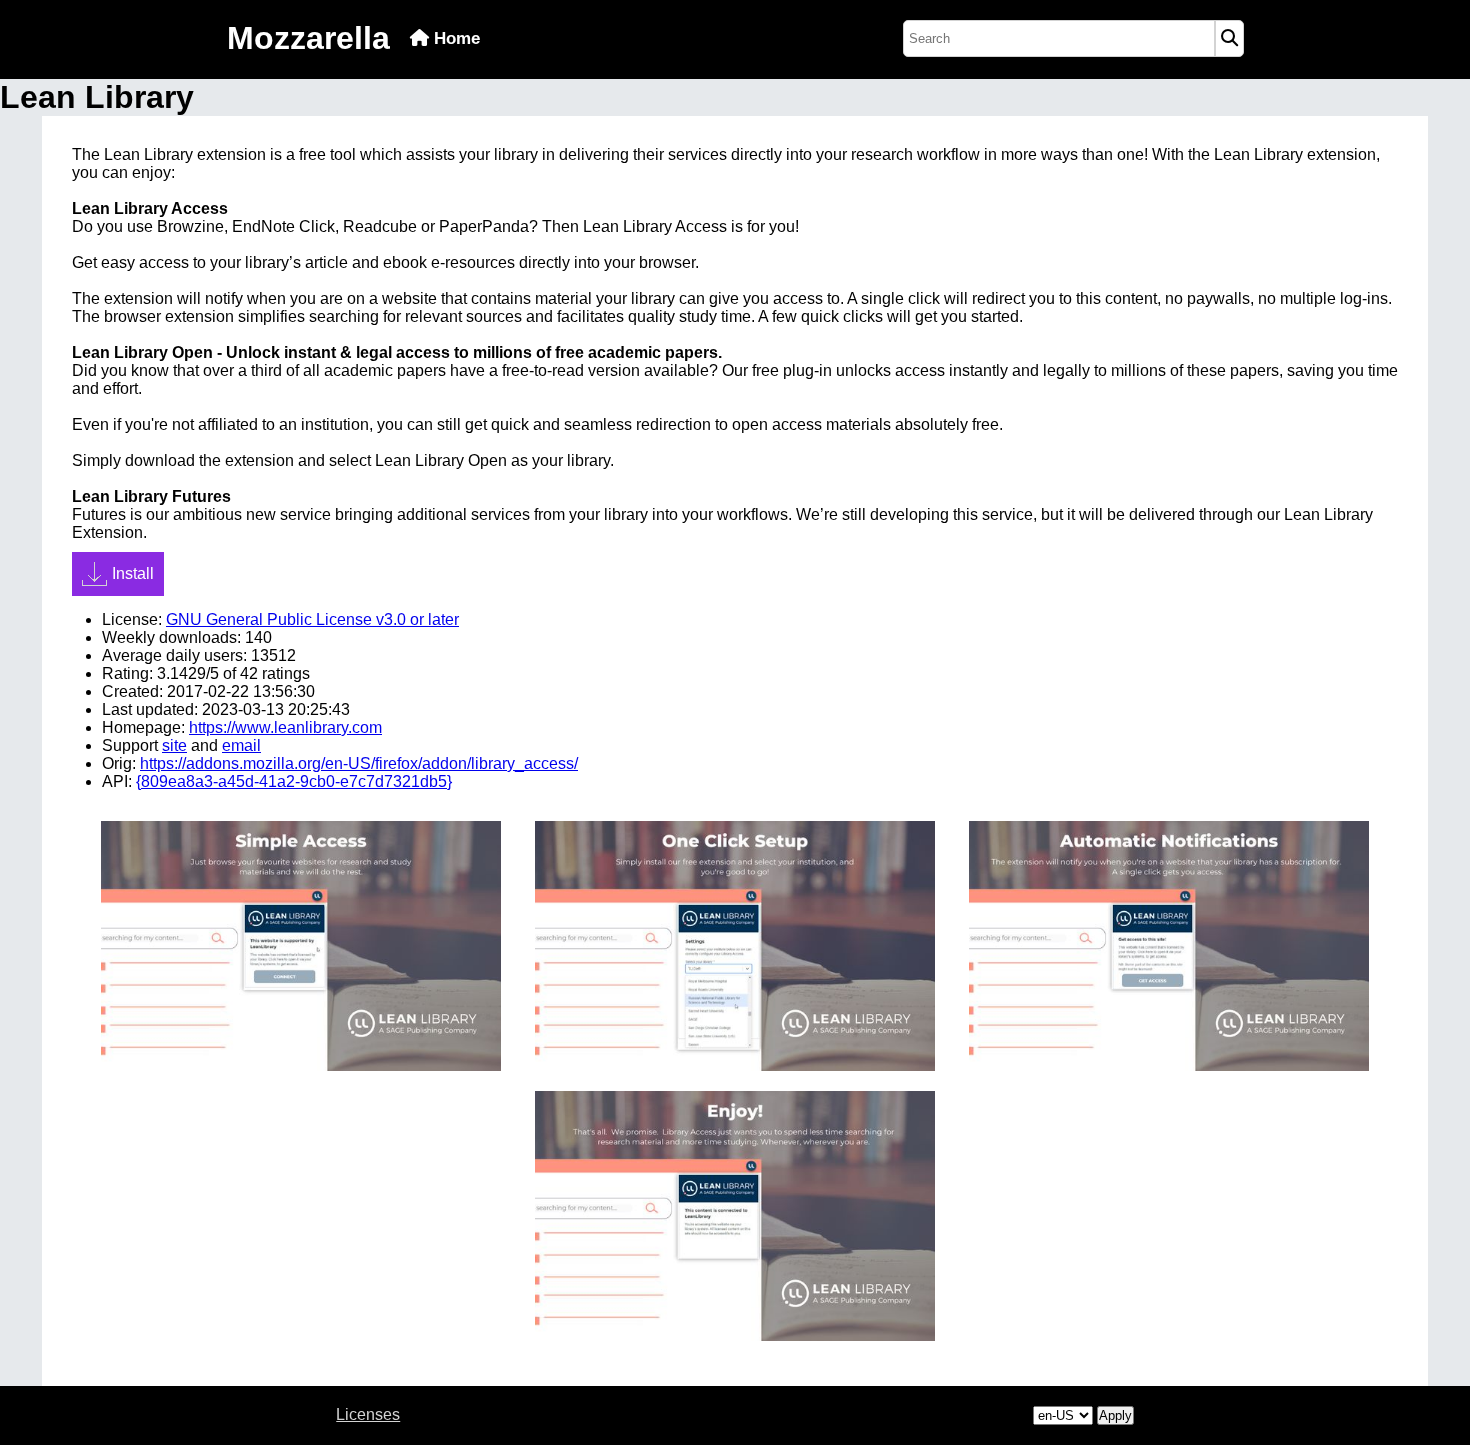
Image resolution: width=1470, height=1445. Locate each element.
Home (454, 38)
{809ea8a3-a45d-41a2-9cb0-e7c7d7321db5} (294, 781)
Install (133, 573)
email (241, 745)
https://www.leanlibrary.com (285, 727)
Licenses (368, 1414)
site (174, 745)
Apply (1115, 1415)
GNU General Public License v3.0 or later (312, 619)
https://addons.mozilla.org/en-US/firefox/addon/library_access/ (359, 763)
